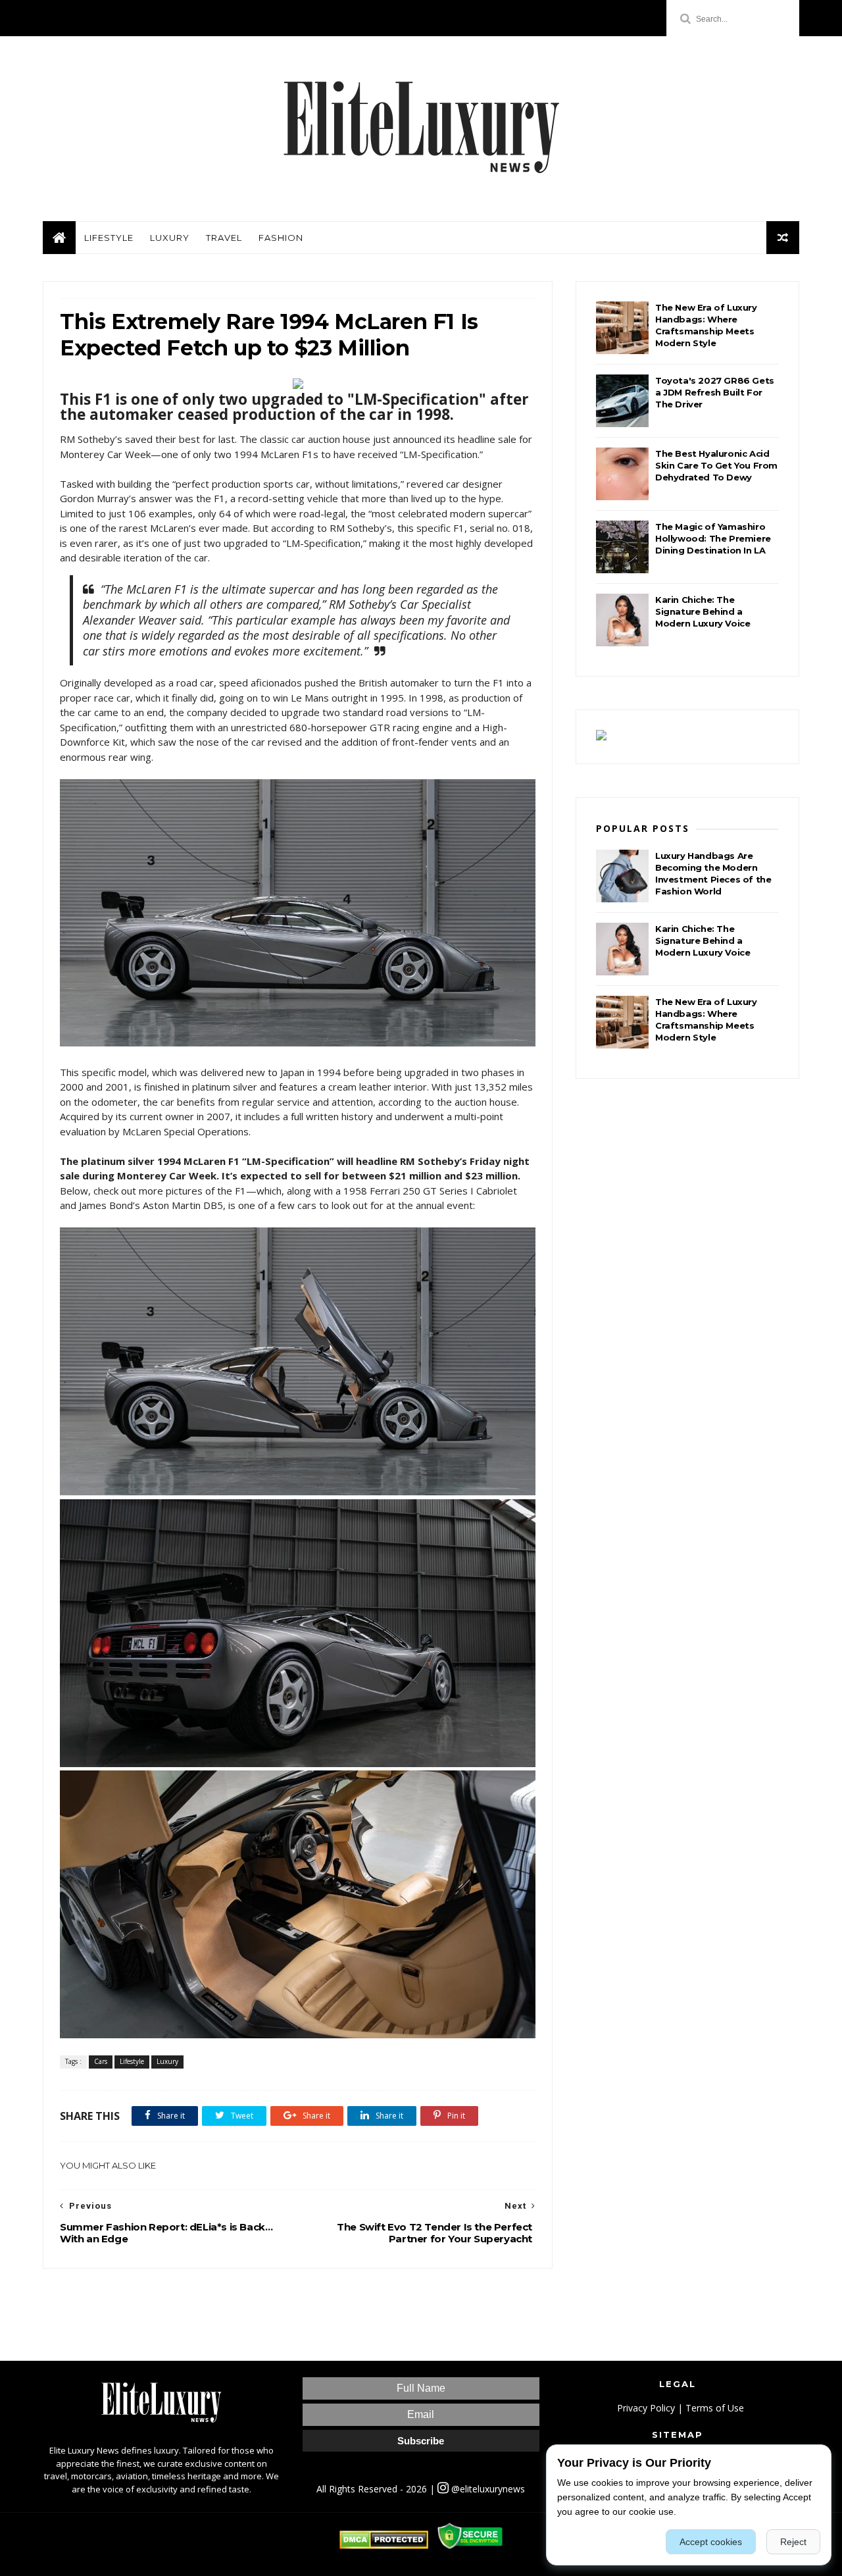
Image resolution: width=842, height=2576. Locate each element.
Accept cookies (711, 2542)
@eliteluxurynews (487, 2489)
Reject (793, 2542)
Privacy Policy (646, 2408)
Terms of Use (715, 2408)
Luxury (170, 238)
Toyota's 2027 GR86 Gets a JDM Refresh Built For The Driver (715, 392)
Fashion (281, 238)
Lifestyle (109, 238)
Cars (101, 2061)
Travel (224, 238)
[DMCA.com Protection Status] (384, 2545)
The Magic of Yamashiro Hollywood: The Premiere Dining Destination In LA (713, 538)
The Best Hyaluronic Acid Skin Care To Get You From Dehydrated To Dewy (716, 465)
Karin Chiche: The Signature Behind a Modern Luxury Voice (703, 611)
